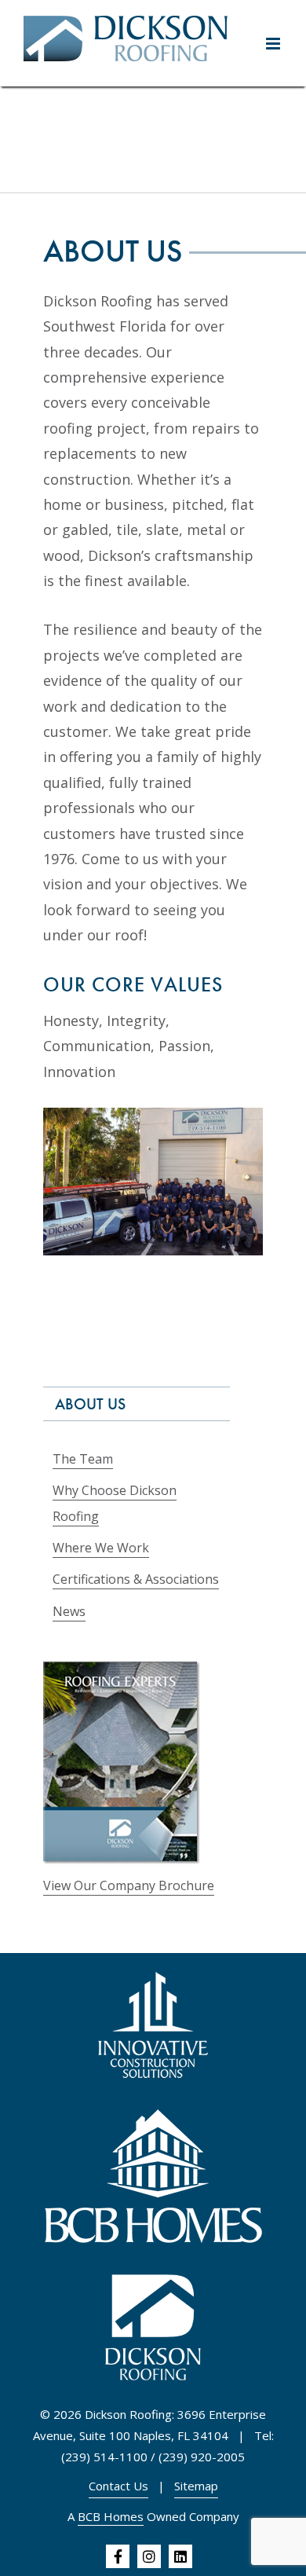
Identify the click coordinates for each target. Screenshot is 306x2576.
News (69, 1611)
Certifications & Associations (136, 1579)
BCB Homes (111, 2516)
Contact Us (118, 2486)
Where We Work (101, 1548)
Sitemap (196, 2486)
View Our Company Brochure (129, 1885)
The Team (83, 1459)
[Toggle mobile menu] (274, 44)
